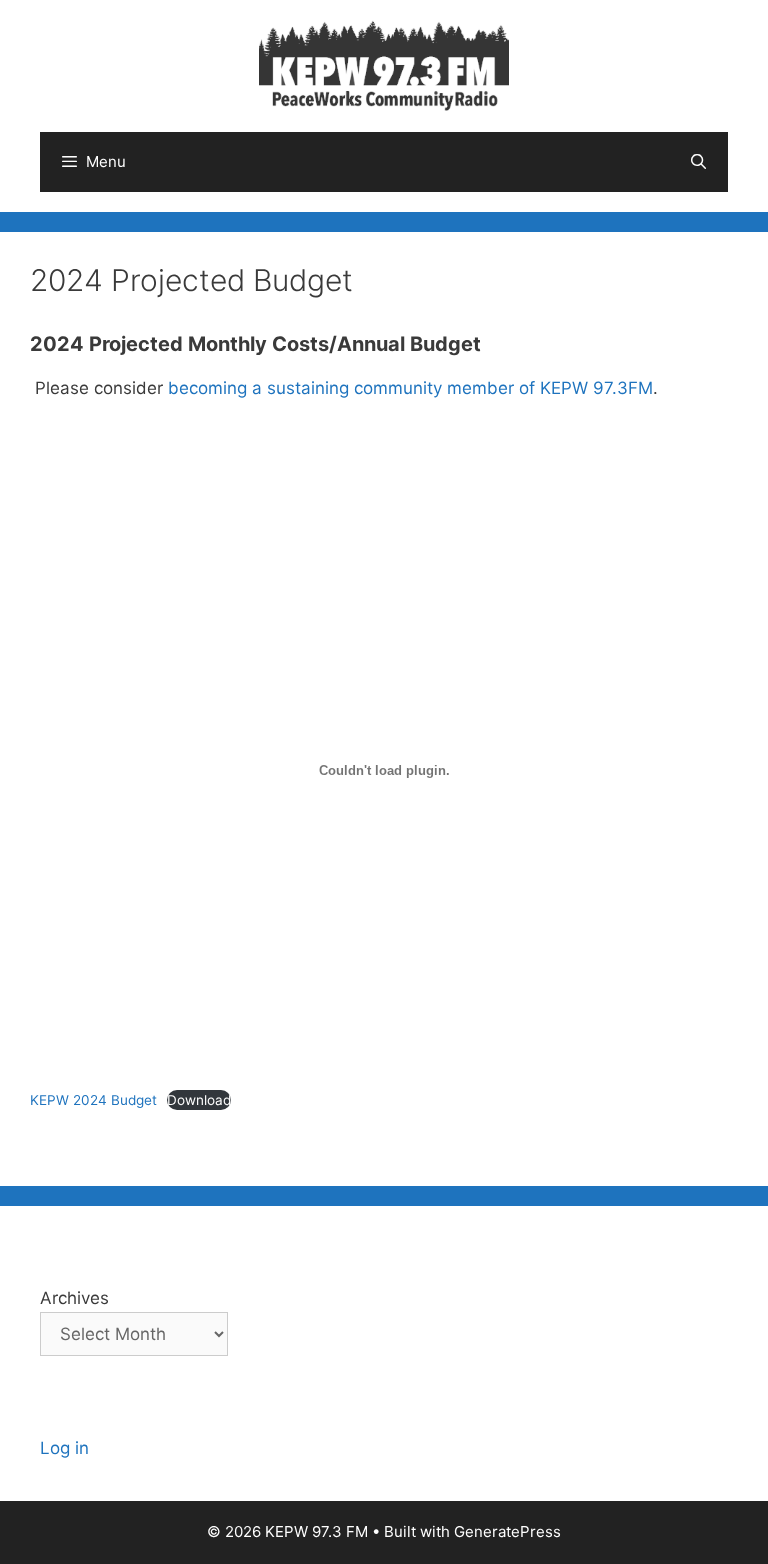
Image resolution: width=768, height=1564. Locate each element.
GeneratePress (507, 1531)
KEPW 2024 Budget (93, 1100)
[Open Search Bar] (698, 162)
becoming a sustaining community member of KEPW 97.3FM (410, 388)
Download (199, 1100)
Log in (64, 1448)
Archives (74, 1298)
